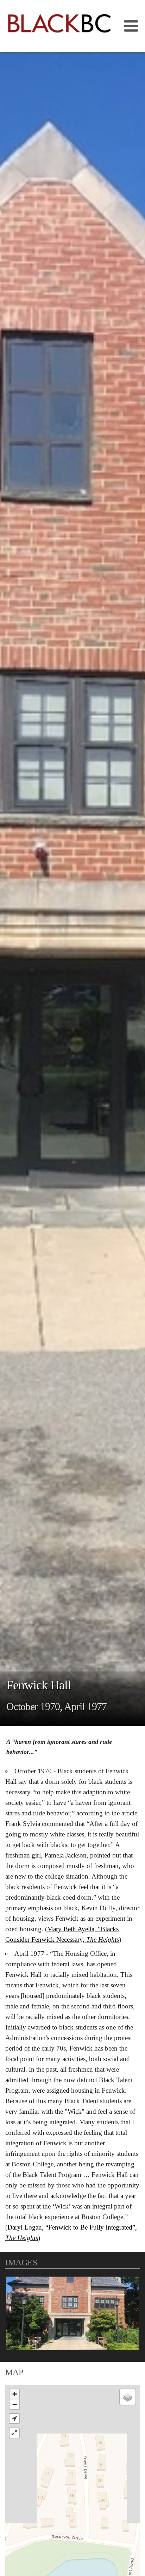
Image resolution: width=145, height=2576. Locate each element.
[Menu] (129, 26)
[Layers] (128, 2397)
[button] (14, 2419)
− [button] (15, 2404)
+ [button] (15, 2394)
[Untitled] (72, 2313)
